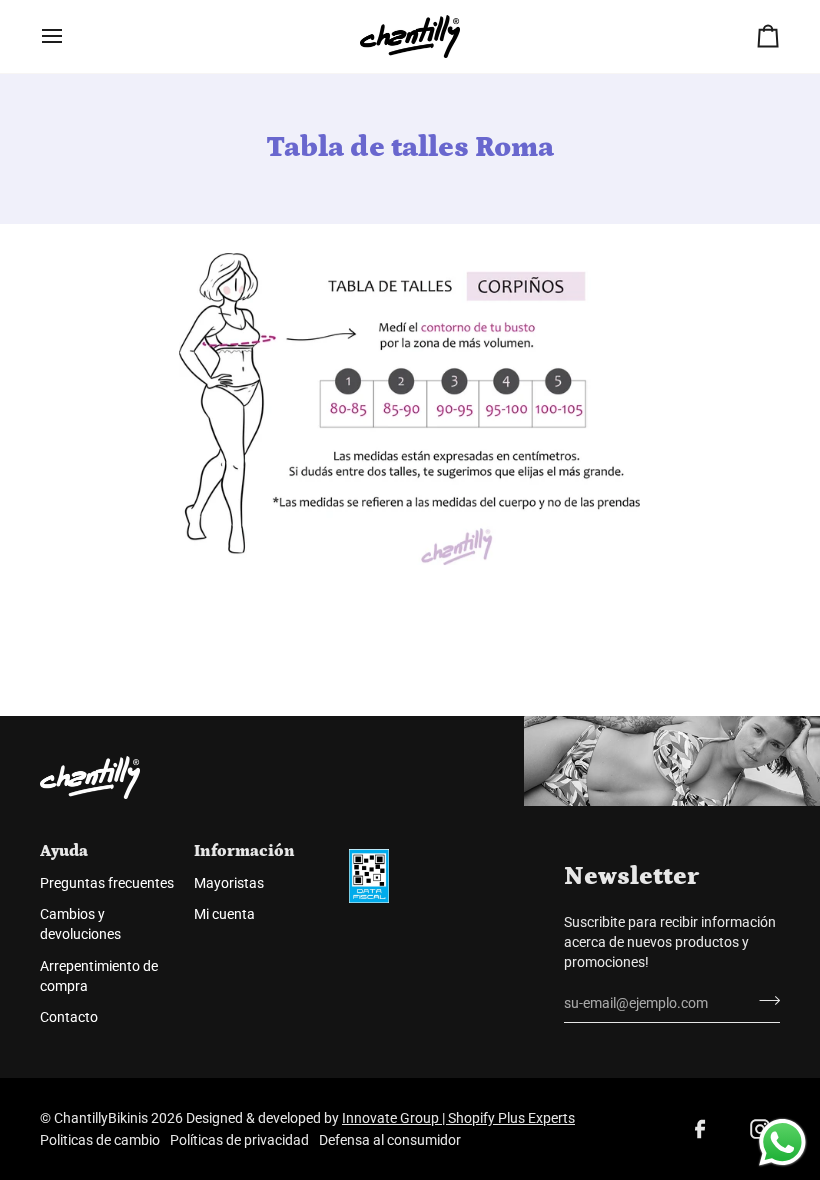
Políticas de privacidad (239, 1140)
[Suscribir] (763, 1001)
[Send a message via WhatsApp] (782, 1142)
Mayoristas (229, 883)
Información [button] (244, 851)
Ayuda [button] (64, 851)
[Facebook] (700, 1129)
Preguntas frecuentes (107, 883)
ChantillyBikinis (101, 1118)
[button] (416, 844)
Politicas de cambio (100, 1140)
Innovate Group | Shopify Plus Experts (458, 1118)
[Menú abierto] (70, 36)
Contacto (69, 1017)
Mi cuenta (224, 914)
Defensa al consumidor (390, 1140)
